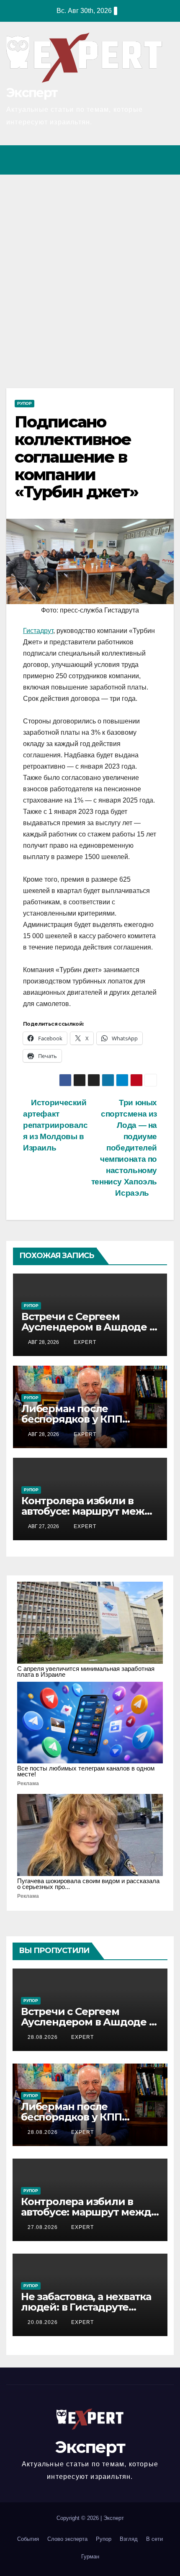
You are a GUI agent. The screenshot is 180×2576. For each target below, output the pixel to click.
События (28, 2539)
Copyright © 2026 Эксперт (90, 2518)
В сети (154, 2539)
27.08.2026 (44, 2227)
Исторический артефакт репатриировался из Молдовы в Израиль (55, 1125)
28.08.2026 (44, 2037)
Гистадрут (38, 631)
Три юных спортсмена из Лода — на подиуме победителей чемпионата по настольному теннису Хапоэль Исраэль (124, 1148)
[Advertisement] (90, 269)
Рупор (24, 403)
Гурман (90, 2557)
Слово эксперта (67, 2539)
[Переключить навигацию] (165, 160)
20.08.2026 (44, 2322)
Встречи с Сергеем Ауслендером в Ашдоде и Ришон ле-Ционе (89, 1327)
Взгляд (129, 2539)
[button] (131, 160)
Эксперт (32, 93)
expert (84, 1342)
